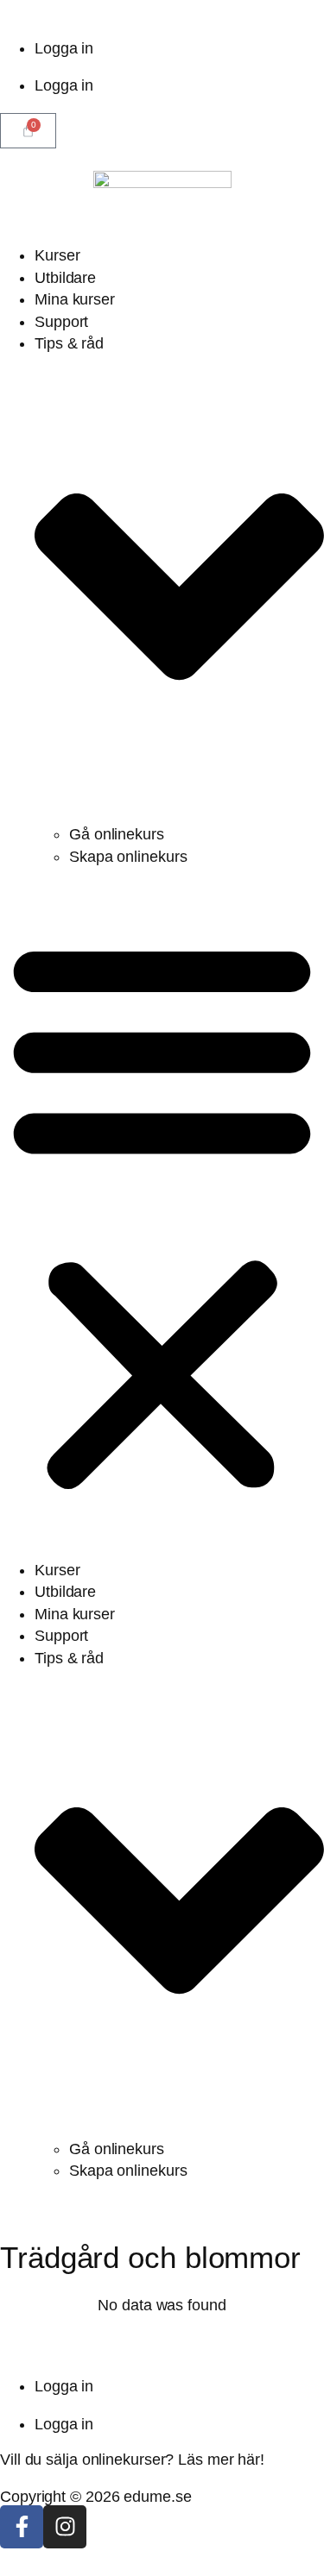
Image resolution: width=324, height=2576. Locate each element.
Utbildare (65, 278)
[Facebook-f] (22, 2527)
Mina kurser (75, 299)
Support (61, 322)
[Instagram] (65, 2527)
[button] (162, 1214)
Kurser (57, 255)
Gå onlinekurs (117, 834)
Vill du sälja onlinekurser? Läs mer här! (132, 2460)
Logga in (64, 48)
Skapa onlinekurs (128, 857)
